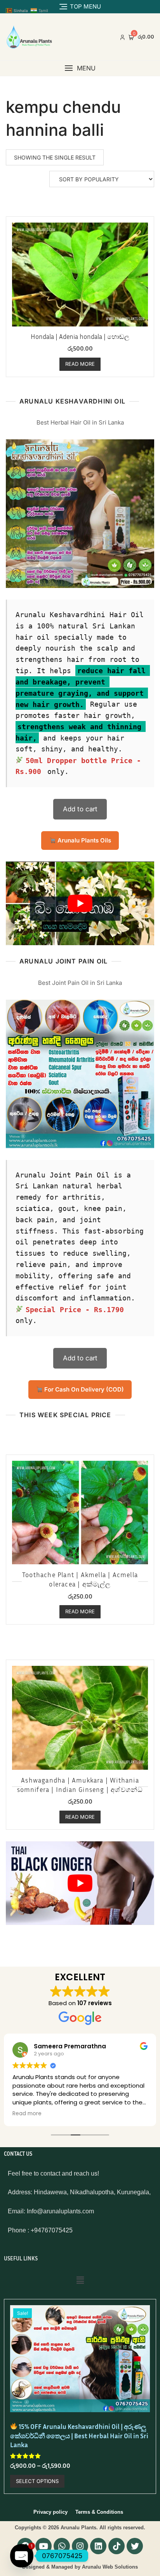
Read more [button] (27, 2114)
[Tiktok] (117, 2546)
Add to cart (80, 809)
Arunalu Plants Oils (83, 840)
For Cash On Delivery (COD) (83, 1389)
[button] (80, 68)
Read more (80, 364)
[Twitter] (135, 2546)
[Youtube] (43, 2546)
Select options (37, 2481)
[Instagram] (80, 2546)
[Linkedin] (98, 2546)
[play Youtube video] (80, 903)
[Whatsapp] (62, 2546)
